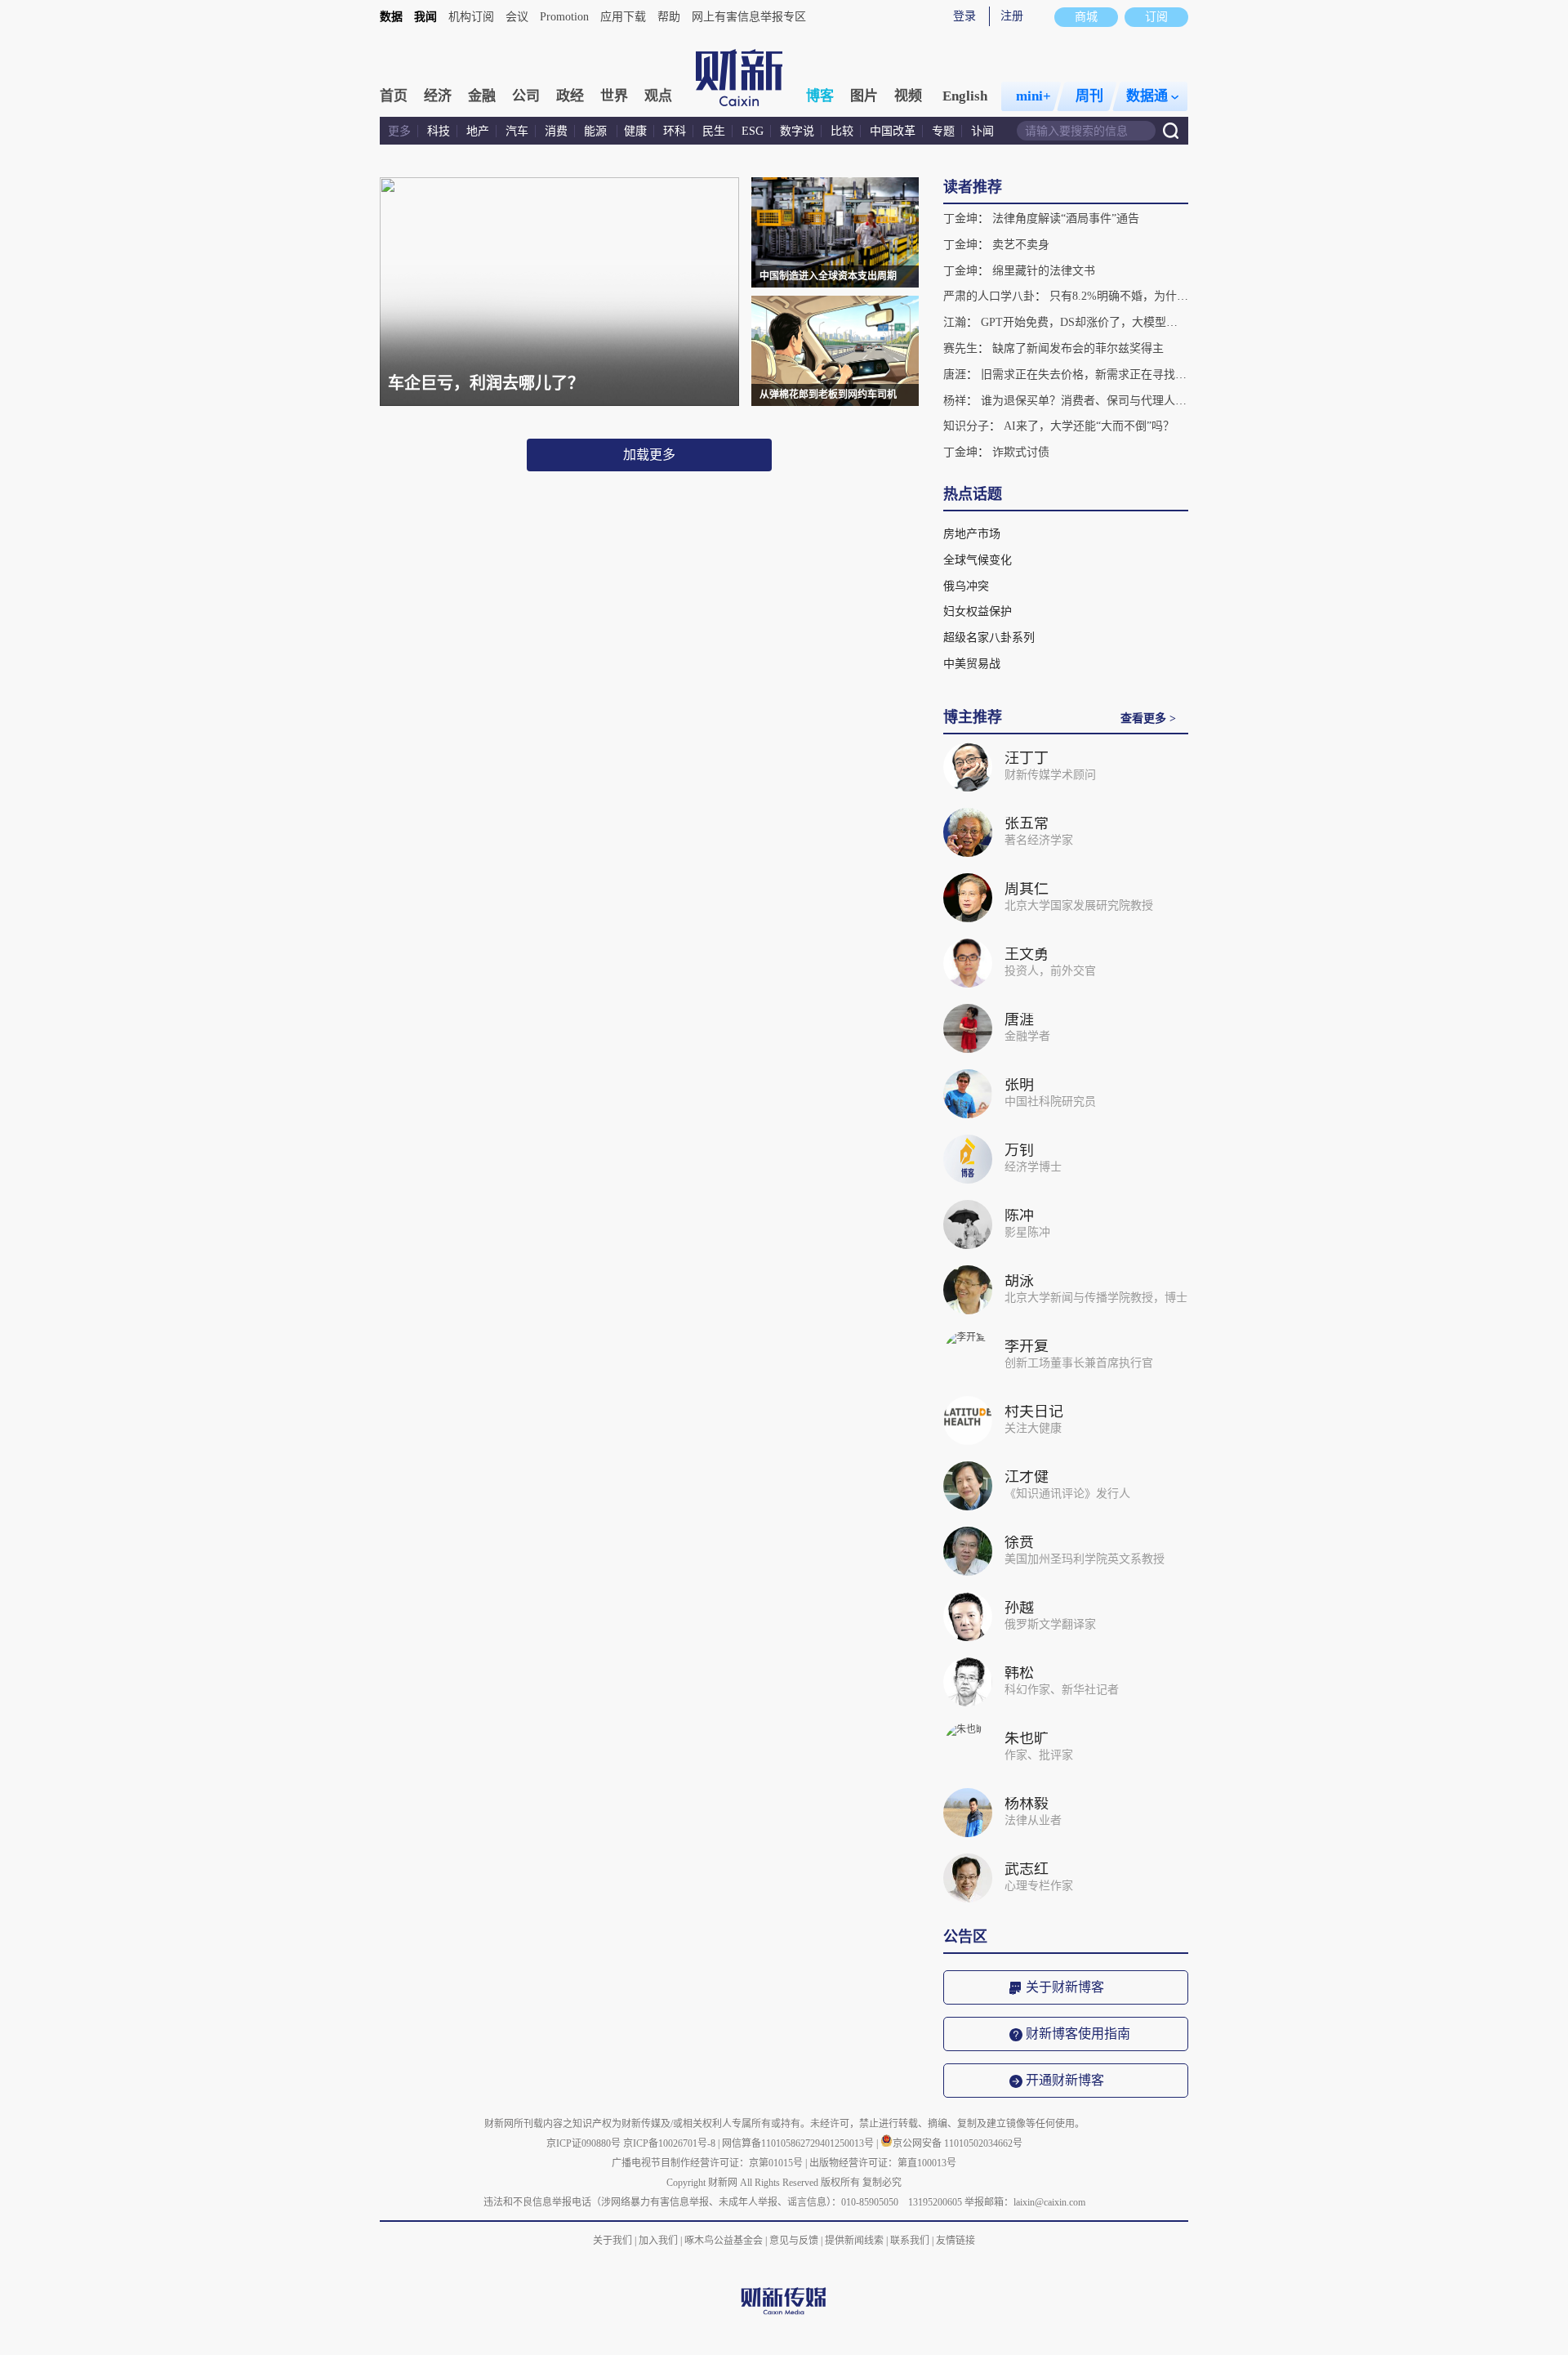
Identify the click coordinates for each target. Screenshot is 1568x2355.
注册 (1012, 16)
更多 (399, 131)
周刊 (1089, 96)
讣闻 (982, 131)
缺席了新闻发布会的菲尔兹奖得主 (1078, 348)
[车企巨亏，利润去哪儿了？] (559, 403)
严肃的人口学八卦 (989, 296)
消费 (556, 131)
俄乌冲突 (966, 586)
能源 (597, 131)
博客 (820, 96)
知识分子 (966, 426)
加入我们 (658, 2241)
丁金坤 (960, 219)
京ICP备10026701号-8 (670, 2143)
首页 (394, 96)
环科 (675, 131)
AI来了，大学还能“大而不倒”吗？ (1089, 426)
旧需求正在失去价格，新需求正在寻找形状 (1089, 375)
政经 (570, 96)
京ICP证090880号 (584, 2143)
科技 (439, 131)
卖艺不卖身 (1021, 245)
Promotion (564, 17)
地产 (478, 131)
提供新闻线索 (854, 2241)
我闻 (425, 17)
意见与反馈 (794, 2241)
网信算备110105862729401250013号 (799, 2143)
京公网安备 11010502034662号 (958, 2143)
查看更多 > (1148, 718)
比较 (842, 131)
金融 (482, 96)
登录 (964, 16)
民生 (714, 131)
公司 (526, 96)
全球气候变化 (978, 560)
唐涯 (955, 375)
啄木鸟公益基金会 (725, 2241)
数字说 (797, 131)
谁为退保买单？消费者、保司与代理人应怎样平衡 (1107, 401)
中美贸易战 (972, 664)
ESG (753, 131)
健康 (635, 131)
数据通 (1147, 96)
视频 (908, 96)
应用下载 (623, 17)
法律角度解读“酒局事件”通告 (1066, 219)
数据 (391, 17)
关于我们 (612, 2241)
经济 (438, 96)
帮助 (669, 17)
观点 (658, 96)
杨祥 (955, 401)
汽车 (517, 131)
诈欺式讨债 (1021, 452)
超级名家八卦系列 (989, 638)
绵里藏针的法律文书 (1044, 271)
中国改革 (893, 131)
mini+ (1033, 96)
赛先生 (960, 348)
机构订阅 (471, 17)
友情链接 (955, 2241)
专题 (943, 131)
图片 (864, 96)
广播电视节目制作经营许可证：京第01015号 (707, 2163)
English (965, 96)
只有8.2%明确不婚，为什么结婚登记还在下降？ (1170, 296)
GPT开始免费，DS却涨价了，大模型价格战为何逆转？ (1119, 322)
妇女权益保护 (978, 611)
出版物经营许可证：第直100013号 (883, 2163)
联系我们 (910, 2241)
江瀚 (955, 322)
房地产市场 (972, 534)
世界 (614, 96)
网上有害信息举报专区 (749, 17)
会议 (517, 17)
